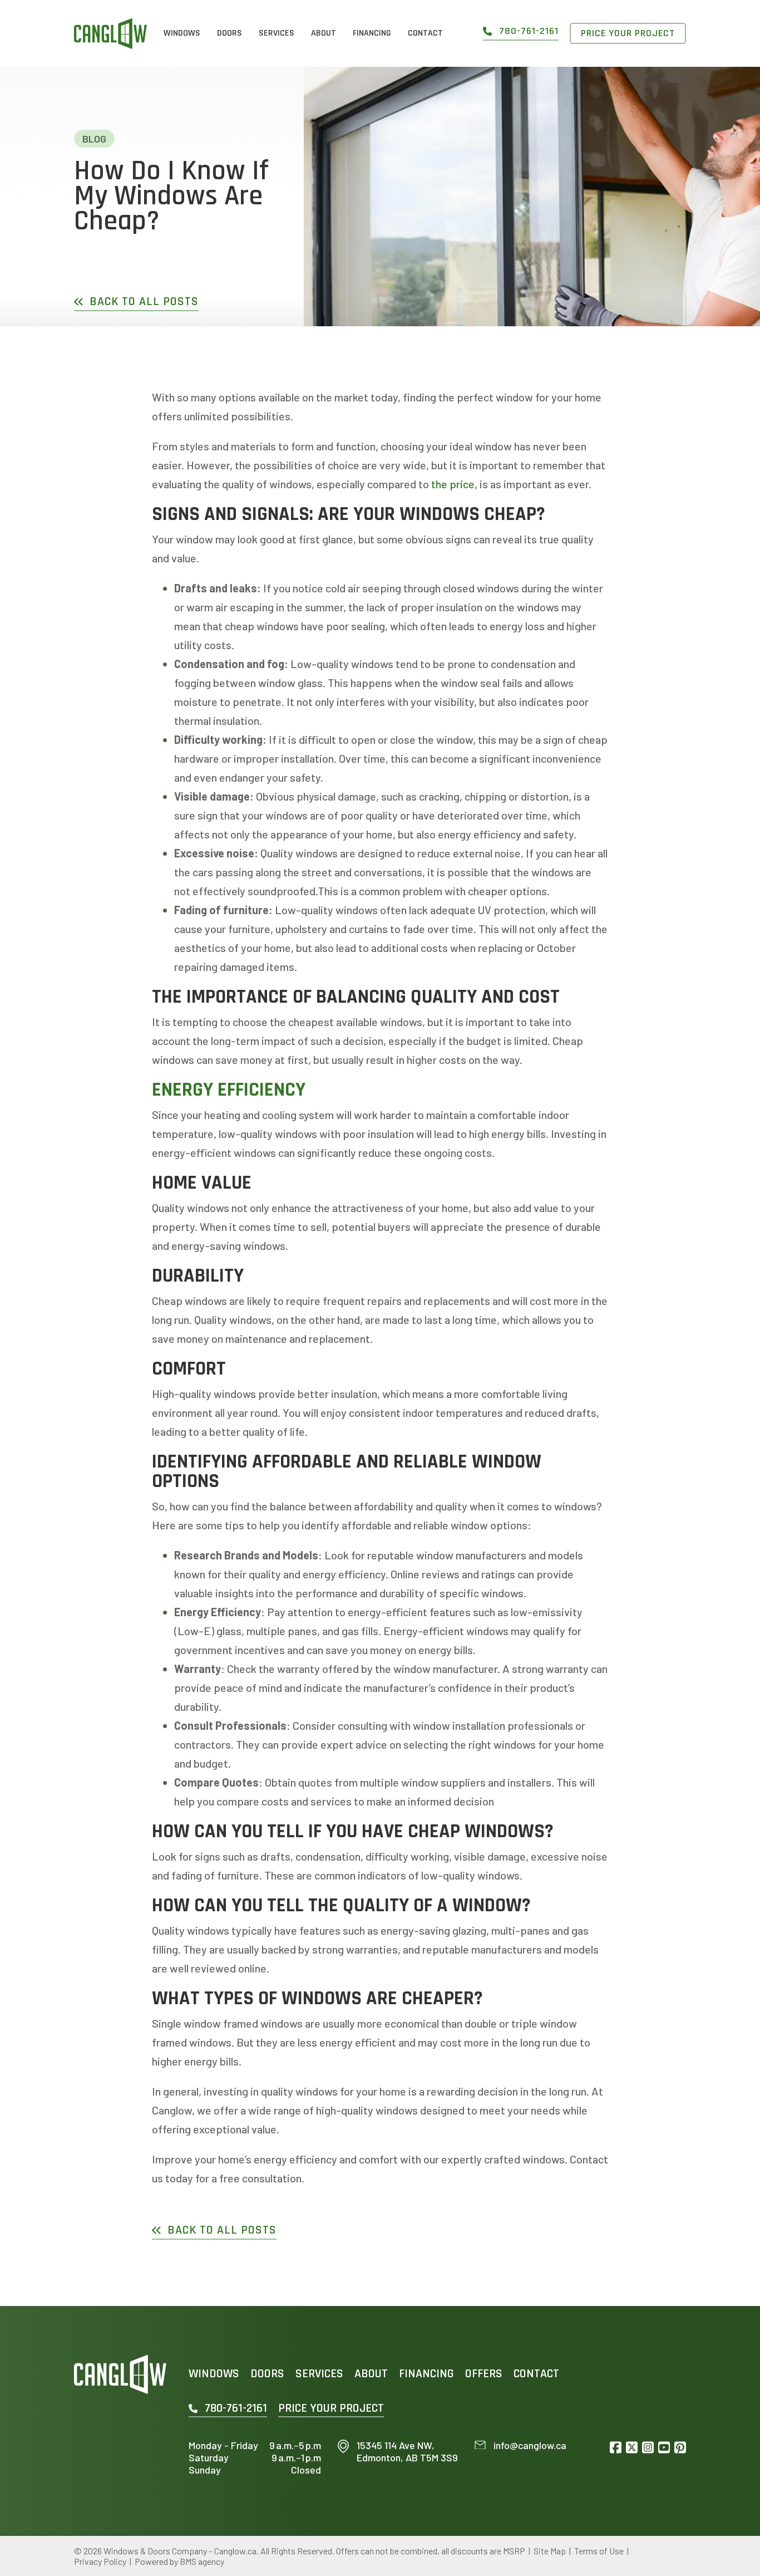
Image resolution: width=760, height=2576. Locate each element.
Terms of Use (599, 2551)
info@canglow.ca (530, 2445)
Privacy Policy (100, 2561)
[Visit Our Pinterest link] (680, 2448)
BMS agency (202, 2561)
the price (452, 484)
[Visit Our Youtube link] (664, 2448)
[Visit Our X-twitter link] (632, 2448)
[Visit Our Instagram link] (648, 2448)
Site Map (550, 2551)
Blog (94, 139)
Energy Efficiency (229, 1090)
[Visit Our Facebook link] (616, 2448)
